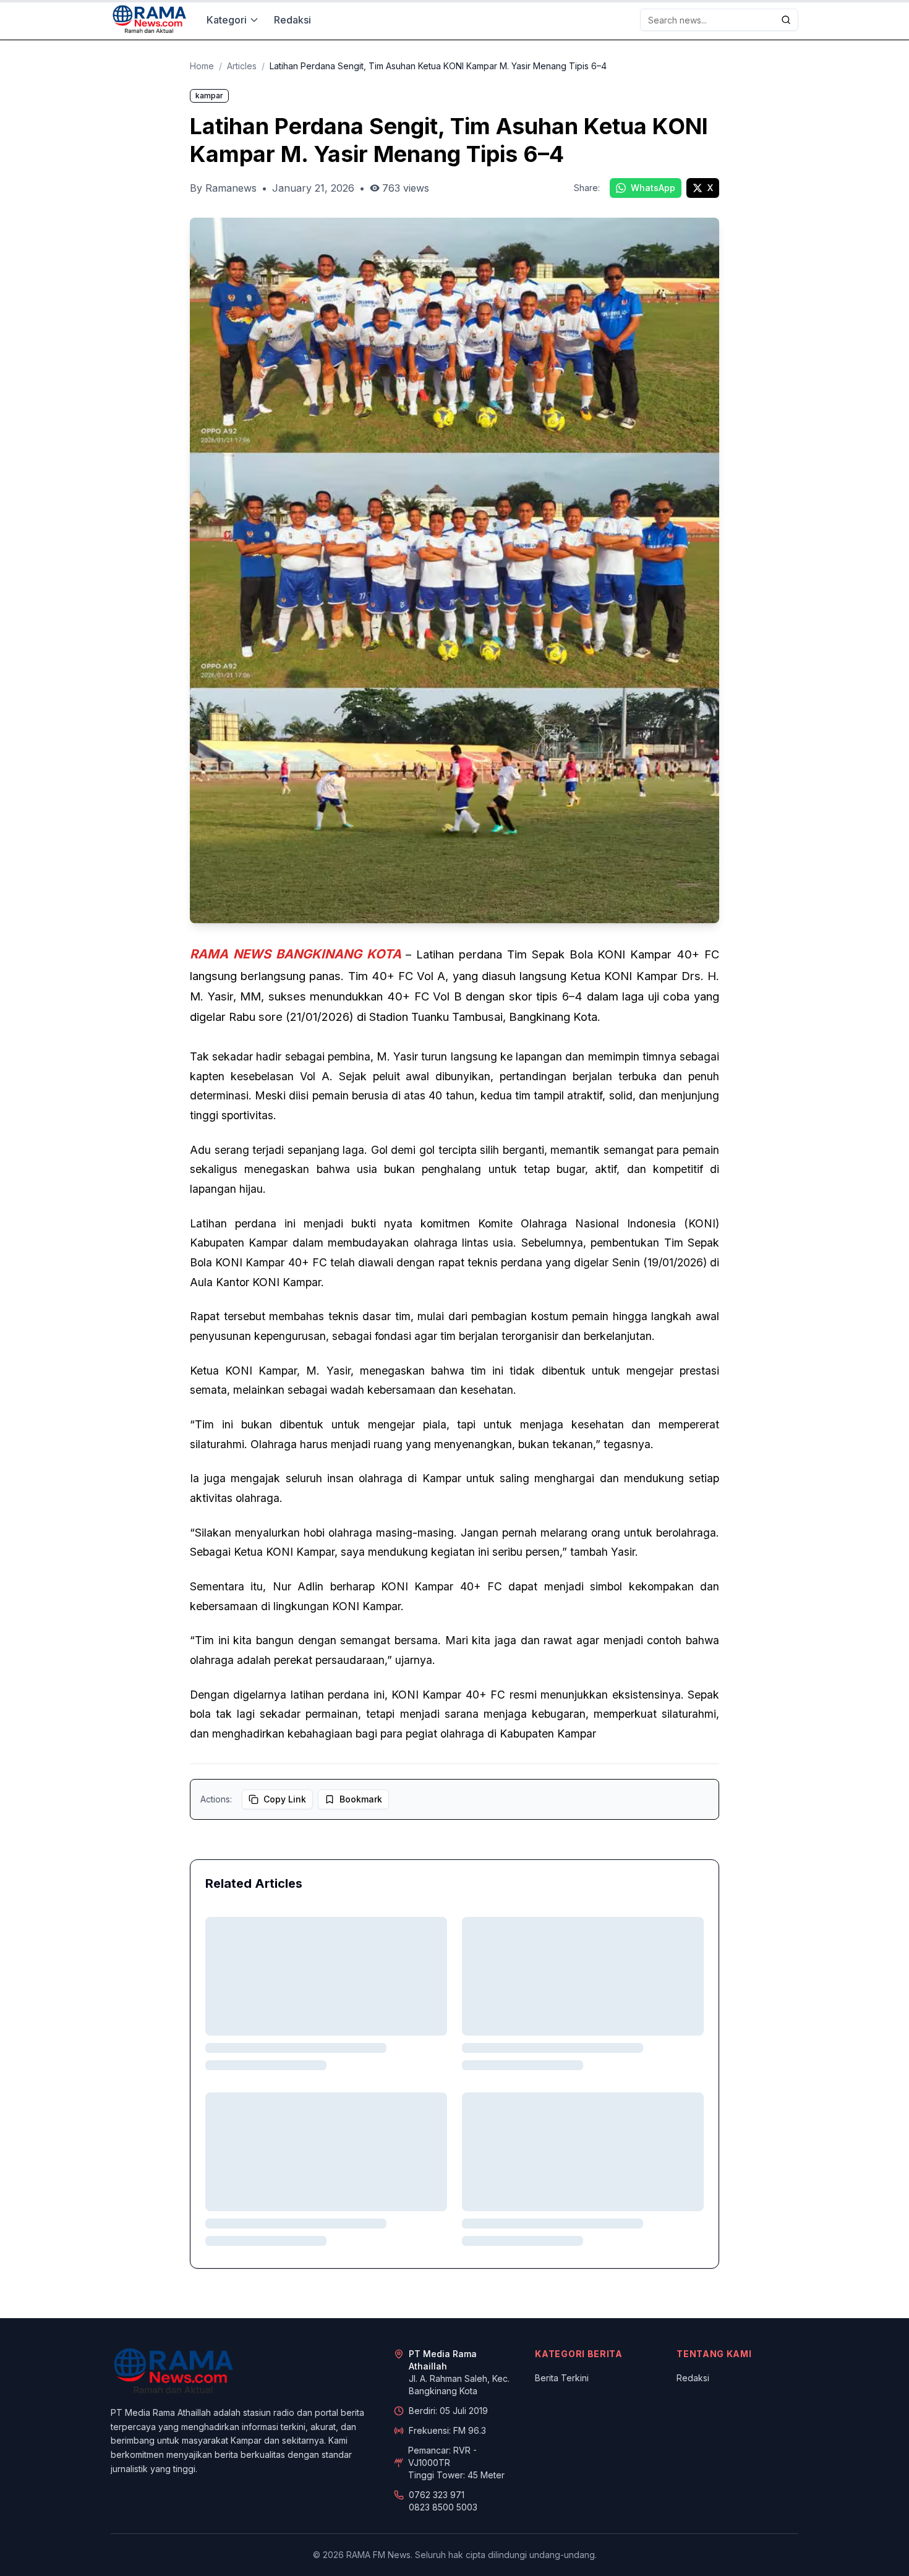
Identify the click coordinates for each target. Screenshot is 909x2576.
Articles (242, 66)
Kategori (227, 20)
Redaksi (292, 20)
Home (202, 66)
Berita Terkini (562, 2378)
